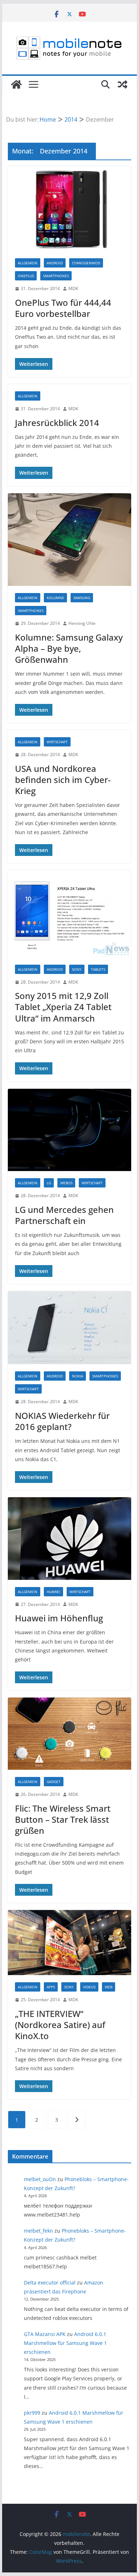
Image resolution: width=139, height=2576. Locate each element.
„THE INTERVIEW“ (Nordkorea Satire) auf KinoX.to (60, 2025)
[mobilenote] (16, 84)
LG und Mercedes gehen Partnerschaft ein (64, 1215)
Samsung (82, 598)
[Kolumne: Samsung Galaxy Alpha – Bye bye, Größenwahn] (69, 540)
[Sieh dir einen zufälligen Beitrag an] (123, 84)
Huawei (53, 1592)
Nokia (78, 1376)
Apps (51, 1987)
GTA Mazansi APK (45, 2334)
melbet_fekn (38, 2231)
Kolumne (55, 598)
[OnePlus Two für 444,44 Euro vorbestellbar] (69, 209)
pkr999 (32, 2413)
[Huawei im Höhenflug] (69, 1539)
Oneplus (26, 276)
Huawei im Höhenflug (59, 1618)
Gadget (54, 1782)
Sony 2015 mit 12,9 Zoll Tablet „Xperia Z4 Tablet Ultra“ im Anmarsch (63, 1007)
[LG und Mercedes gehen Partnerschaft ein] (69, 1130)
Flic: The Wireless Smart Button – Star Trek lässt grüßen (63, 1819)
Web (109, 1987)
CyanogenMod (86, 263)
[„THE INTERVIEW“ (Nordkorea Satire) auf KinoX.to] (69, 1943)
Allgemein (28, 263)
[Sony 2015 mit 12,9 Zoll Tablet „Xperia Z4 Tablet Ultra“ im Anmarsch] (69, 914)
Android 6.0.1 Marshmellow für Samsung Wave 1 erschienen (65, 2343)
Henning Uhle (82, 623)
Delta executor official (50, 2283)
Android (55, 263)
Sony (77, 969)
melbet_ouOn (40, 2179)
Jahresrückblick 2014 (57, 423)
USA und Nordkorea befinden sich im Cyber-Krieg (63, 780)
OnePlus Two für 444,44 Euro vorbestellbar (63, 308)
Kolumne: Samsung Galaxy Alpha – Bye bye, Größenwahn (69, 648)
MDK (73, 288)
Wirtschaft (57, 742)
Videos (89, 1987)
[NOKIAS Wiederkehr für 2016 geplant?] (69, 1328)
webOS (66, 1183)
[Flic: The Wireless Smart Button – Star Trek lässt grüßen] (69, 1734)
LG (49, 1183)
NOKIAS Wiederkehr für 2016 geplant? (62, 1421)
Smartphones (56, 276)
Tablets (98, 969)
